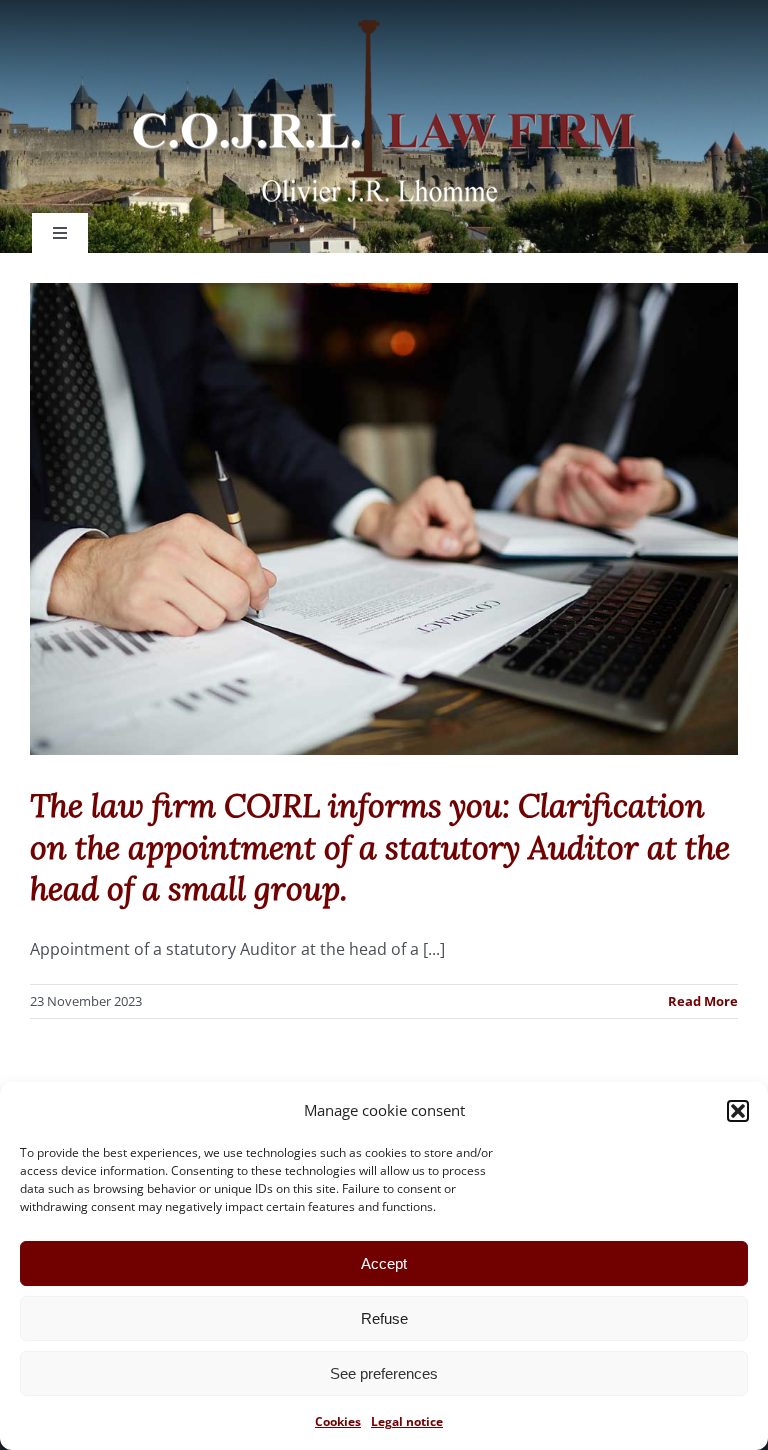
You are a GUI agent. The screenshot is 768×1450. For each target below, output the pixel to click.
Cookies (338, 1421)
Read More (703, 1001)
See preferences (384, 1373)
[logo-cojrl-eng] (384, 28)
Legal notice (407, 1421)
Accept (384, 1263)
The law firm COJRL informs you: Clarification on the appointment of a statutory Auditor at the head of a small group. (380, 847)
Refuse (384, 1318)
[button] (738, 1111)
